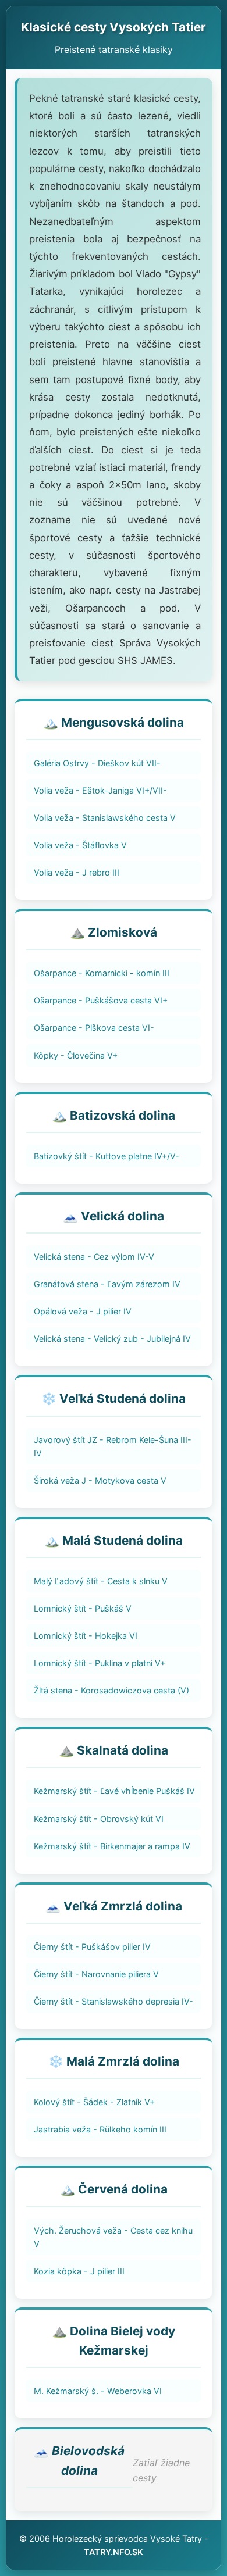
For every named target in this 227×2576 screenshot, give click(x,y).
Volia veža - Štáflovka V (80, 845)
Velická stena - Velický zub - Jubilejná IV (112, 1339)
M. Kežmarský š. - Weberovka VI (98, 2391)
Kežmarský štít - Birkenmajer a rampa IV (112, 1846)
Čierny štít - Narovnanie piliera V (96, 1974)
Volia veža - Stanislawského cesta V (105, 818)
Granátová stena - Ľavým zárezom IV (107, 1284)
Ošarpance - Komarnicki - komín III (102, 973)
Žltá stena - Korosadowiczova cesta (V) (111, 1690)
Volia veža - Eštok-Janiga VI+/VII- (100, 790)
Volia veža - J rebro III (77, 872)
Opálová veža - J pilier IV (83, 1311)
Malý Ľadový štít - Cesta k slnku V (101, 1581)
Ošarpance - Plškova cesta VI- (94, 1028)
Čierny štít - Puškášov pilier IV (92, 1947)
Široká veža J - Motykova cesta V (100, 1480)
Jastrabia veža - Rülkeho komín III (100, 2129)
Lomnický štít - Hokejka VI (86, 1636)
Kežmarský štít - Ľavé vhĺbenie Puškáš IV (114, 1791)
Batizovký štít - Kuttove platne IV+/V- (107, 1156)
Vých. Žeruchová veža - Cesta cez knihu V (113, 2237)
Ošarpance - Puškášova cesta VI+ (101, 1000)
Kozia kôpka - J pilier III (79, 2271)
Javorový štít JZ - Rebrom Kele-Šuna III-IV (113, 1446)
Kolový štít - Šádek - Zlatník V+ (94, 2102)
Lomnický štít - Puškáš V (83, 1608)
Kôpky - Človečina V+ (76, 1055)
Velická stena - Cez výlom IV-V (94, 1257)
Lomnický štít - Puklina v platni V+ (100, 1663)
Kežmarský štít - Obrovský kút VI (99, 1819)
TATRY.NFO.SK (114, 2552)
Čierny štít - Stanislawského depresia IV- (114, 2001)
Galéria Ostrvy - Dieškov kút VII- (97, 763)
